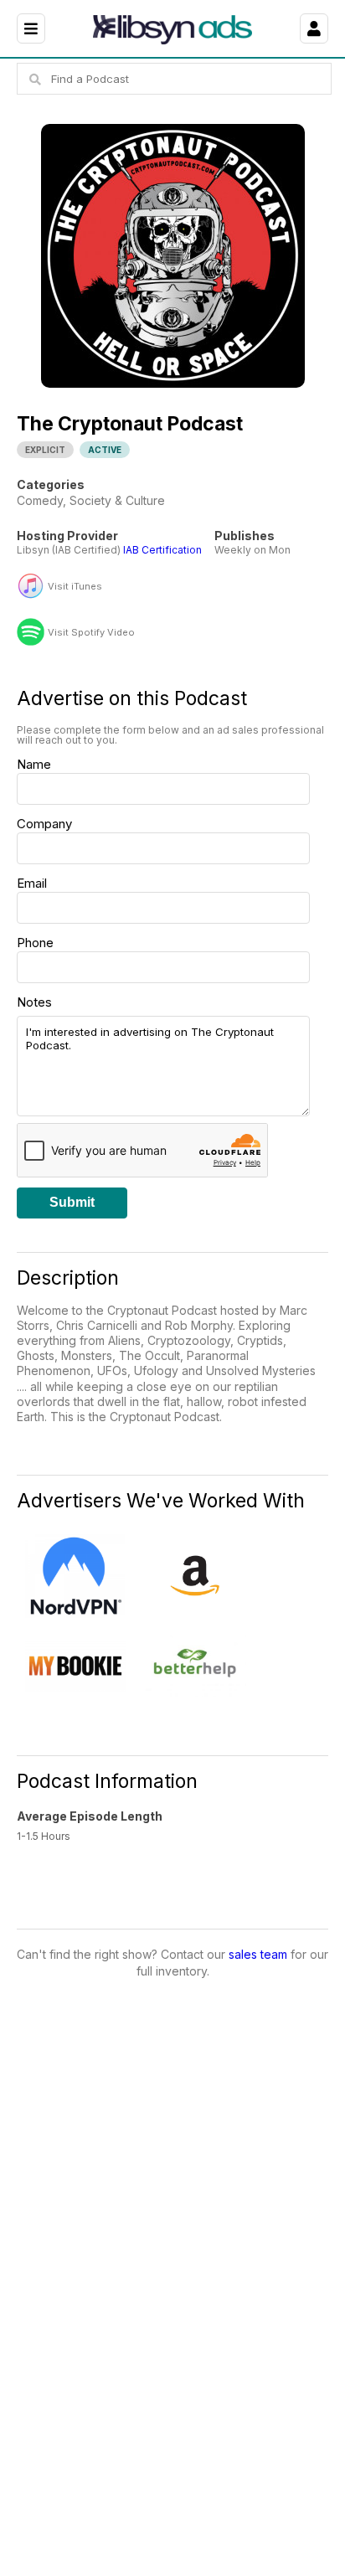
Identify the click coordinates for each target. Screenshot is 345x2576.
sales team (258, 1954)
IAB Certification (162, 550)
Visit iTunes (75, 587)
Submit (72, 1202)
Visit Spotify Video (91, 633)
